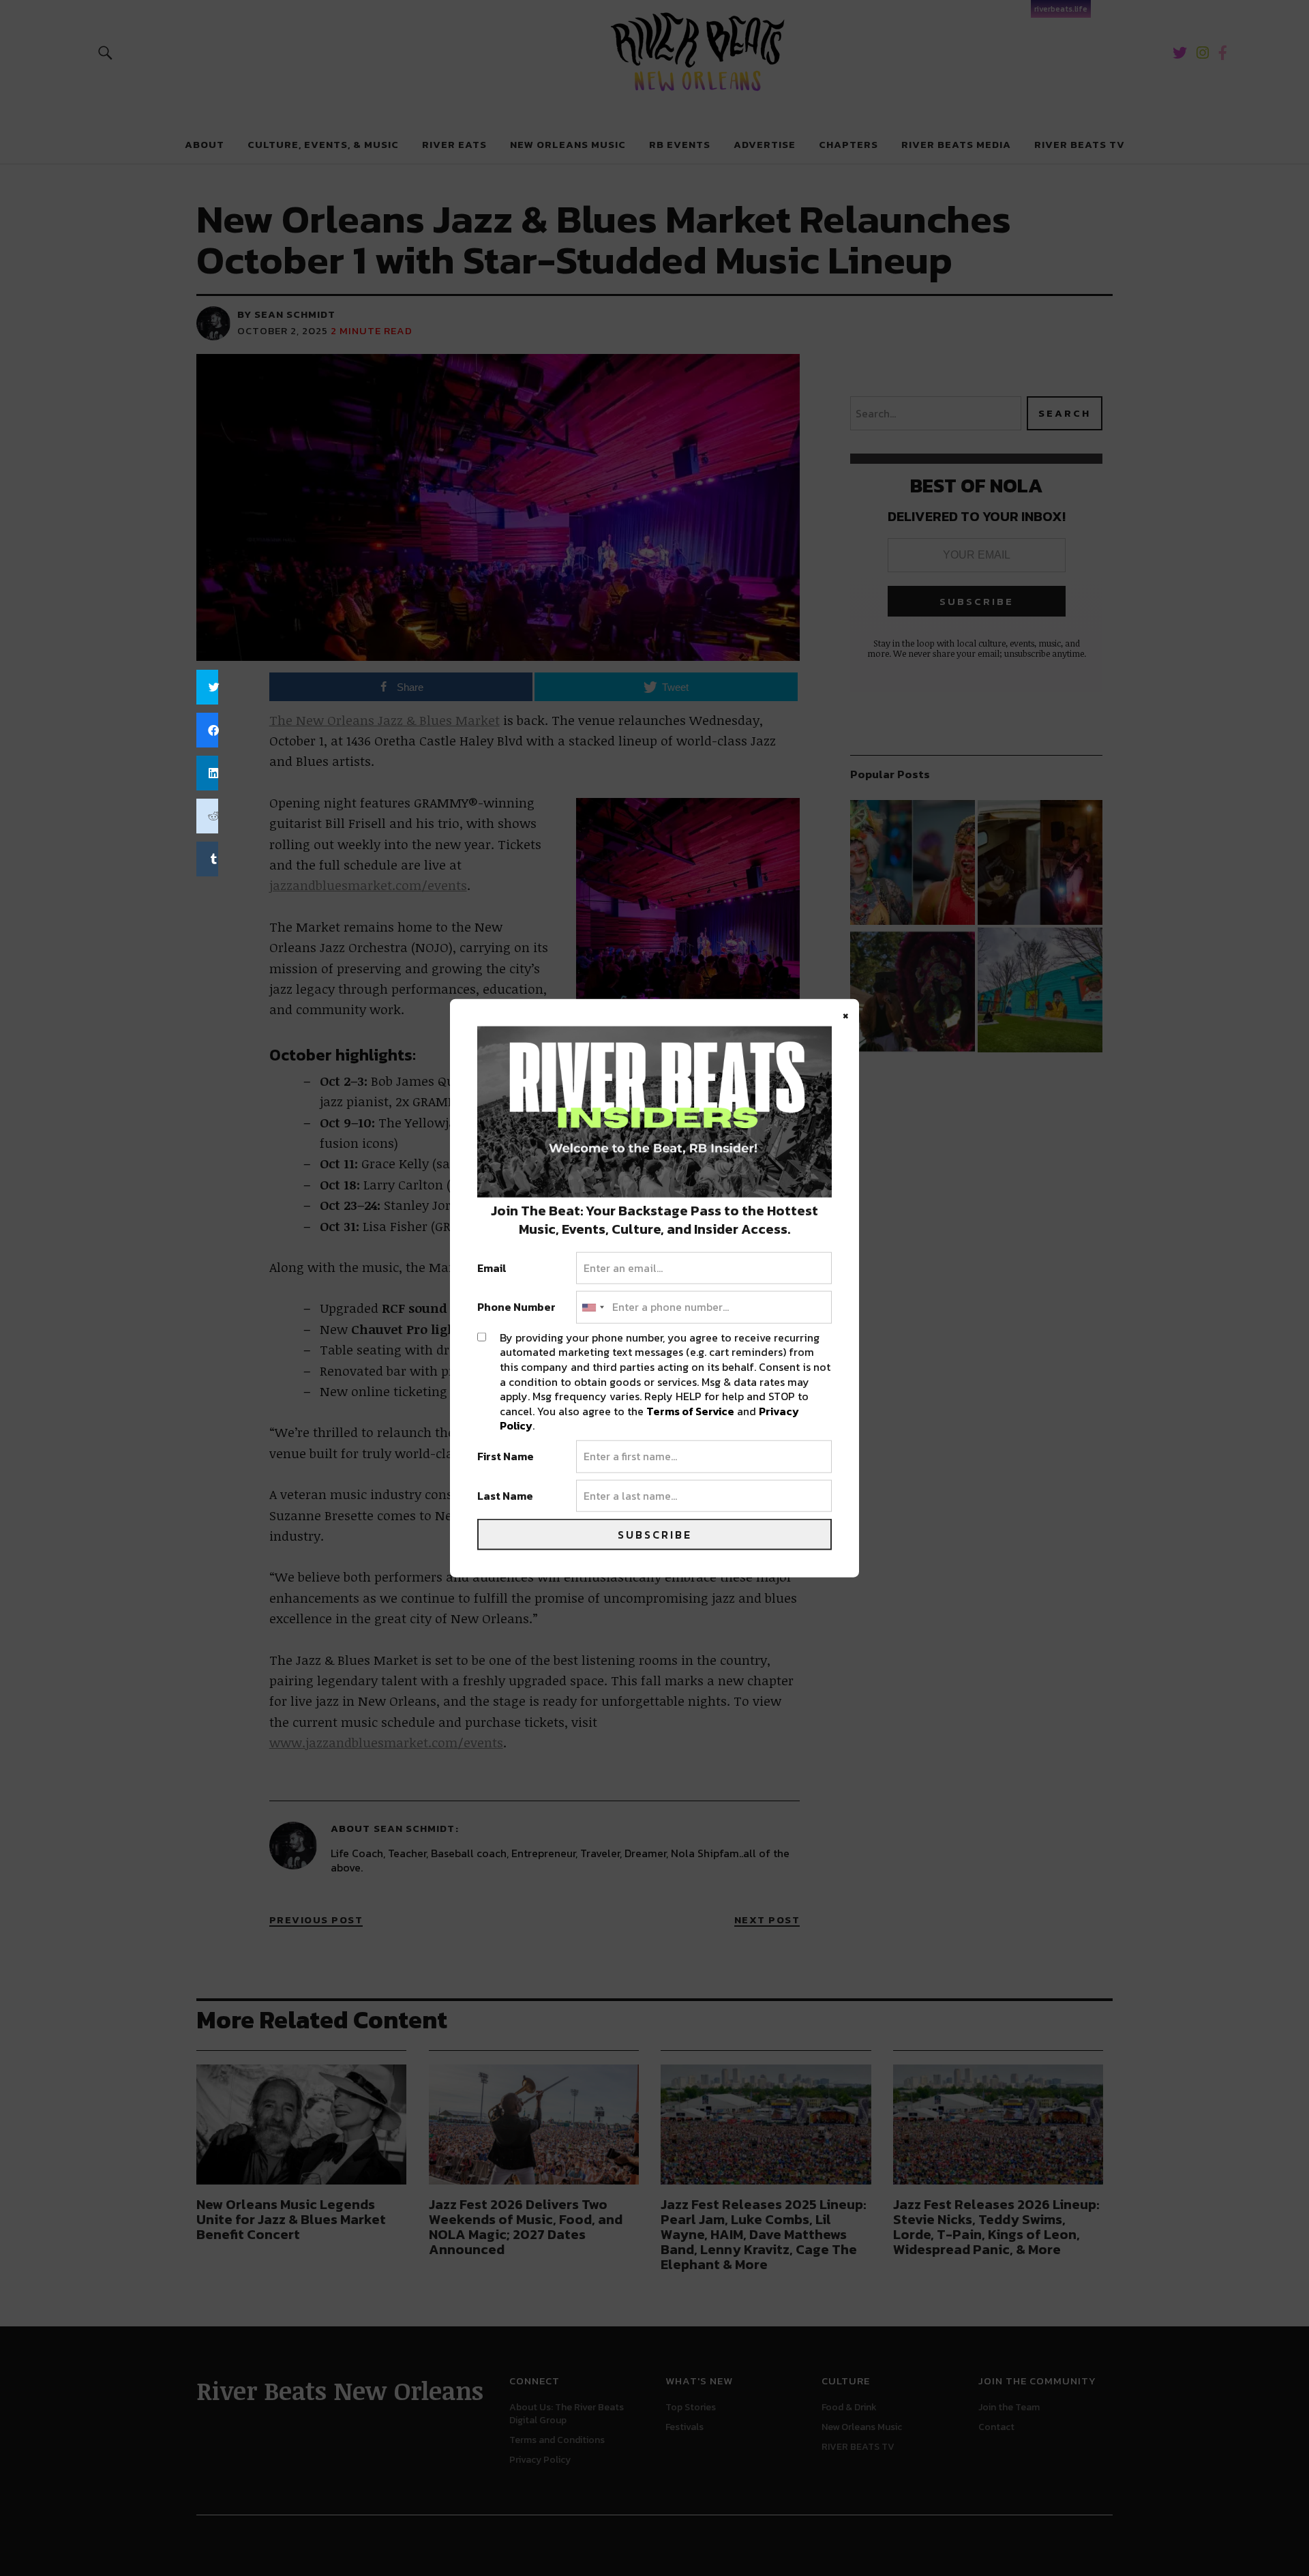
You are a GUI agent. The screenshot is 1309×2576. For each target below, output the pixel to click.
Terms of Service (690, 1410)
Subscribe (655, 1535)
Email (492, 1268)
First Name (506, 1457)
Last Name (505, 1496)
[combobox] (592, 1307)
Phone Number (516, 1307)
